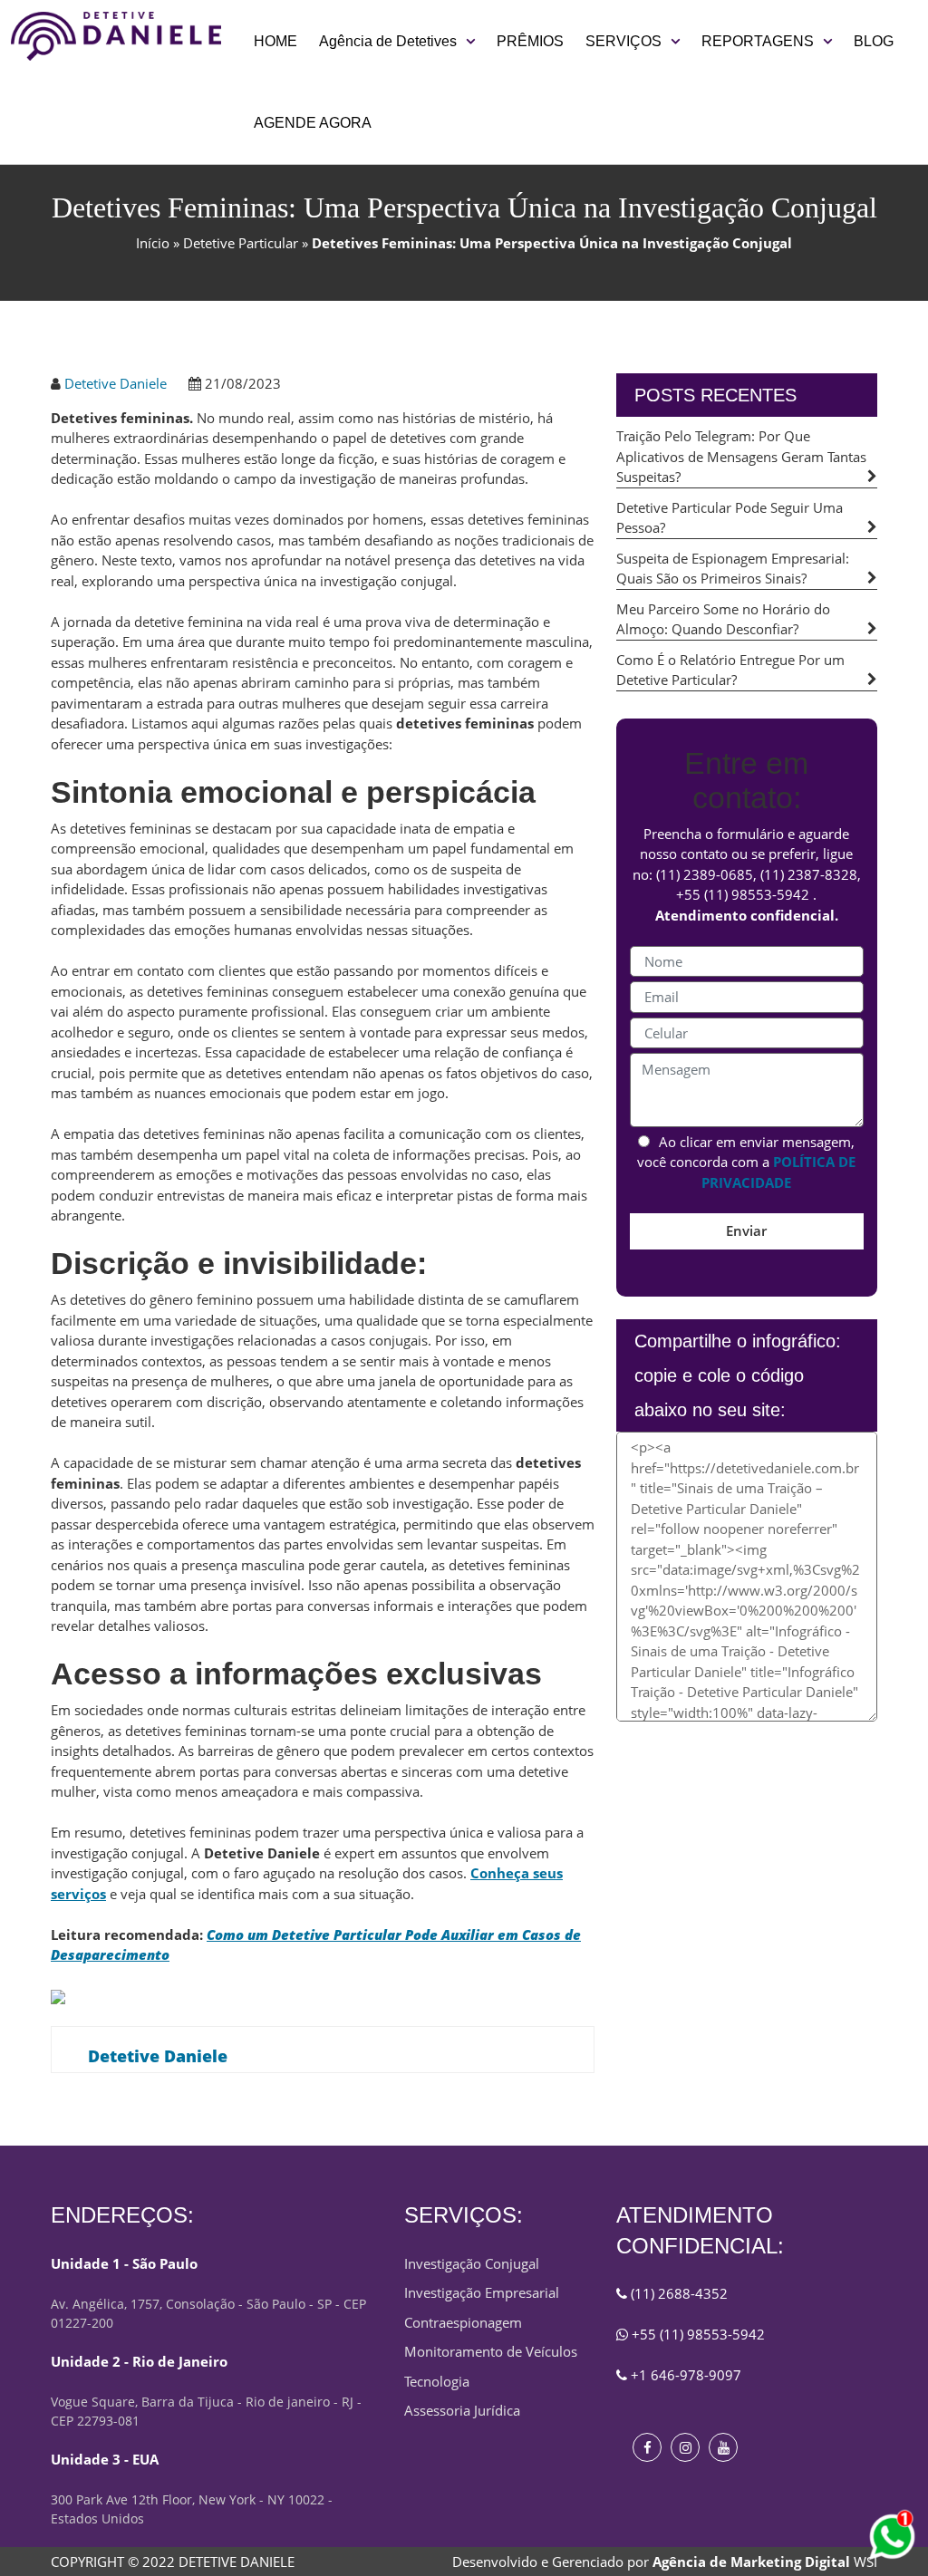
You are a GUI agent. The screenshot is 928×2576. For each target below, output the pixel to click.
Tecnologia (437, 2381)
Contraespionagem (463, 2322)
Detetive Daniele (116, 383)
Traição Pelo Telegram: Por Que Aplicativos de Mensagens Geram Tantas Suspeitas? (741, 456)
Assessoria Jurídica (462, 2410)
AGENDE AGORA (313, 123)
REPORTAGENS (758, 41)
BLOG (874, 41)
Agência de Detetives (388, 41)
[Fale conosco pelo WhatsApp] (892, 2537)
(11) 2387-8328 (809, 874)
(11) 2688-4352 (677, 2293)
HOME (275, 41)
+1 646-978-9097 (684, 2375)
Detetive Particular (241, 243)
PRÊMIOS (530, 41)
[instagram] (685, 2447)
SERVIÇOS (623, 41)
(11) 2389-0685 (705, 874)
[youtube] (723, 2447)
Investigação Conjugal (472, 2263)
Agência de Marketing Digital (751, 2562)
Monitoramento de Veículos (491, 2351)
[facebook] (647, 2447)
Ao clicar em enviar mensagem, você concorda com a (746, 1162)
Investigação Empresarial (482, 2292)
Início (153, 243)
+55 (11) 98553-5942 (743, 894)
